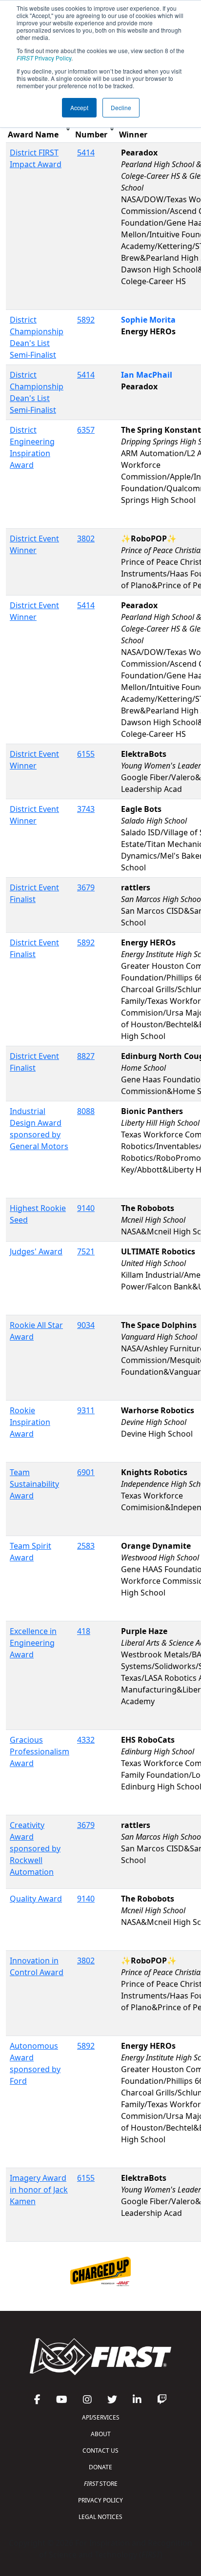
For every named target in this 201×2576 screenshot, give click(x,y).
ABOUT (101, 2434)
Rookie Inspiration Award (30, 1422)
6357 (86, 430)
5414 (86, 153)
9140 (86, 1208)
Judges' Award (36, 1251)
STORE (101, 2484)
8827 (86, 1056)
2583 (86, 1546)
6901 (86, 1472)
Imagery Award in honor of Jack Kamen (39, 2190)
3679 (86, 887)
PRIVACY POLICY (100, 2500)
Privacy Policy (44, 58)
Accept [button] (79, 107)
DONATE (100, 2467)
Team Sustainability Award (34, 1484)
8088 (86, 1111)
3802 (86, 538)
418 (84, 1631)
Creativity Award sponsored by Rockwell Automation (35, 1848)
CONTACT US (100, 2451)
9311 (86, 1410)
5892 (86, 320)
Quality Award (36, 1899)
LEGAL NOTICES (100, 2517)
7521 (86, 1251)
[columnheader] (40, 129)
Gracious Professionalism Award (40, 1751)
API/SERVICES (101, 2417)
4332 (86, 1740)
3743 (86, 809)
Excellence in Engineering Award (33, 1643)
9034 (86, 1325)
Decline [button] (121, 107)
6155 (86, 754)
